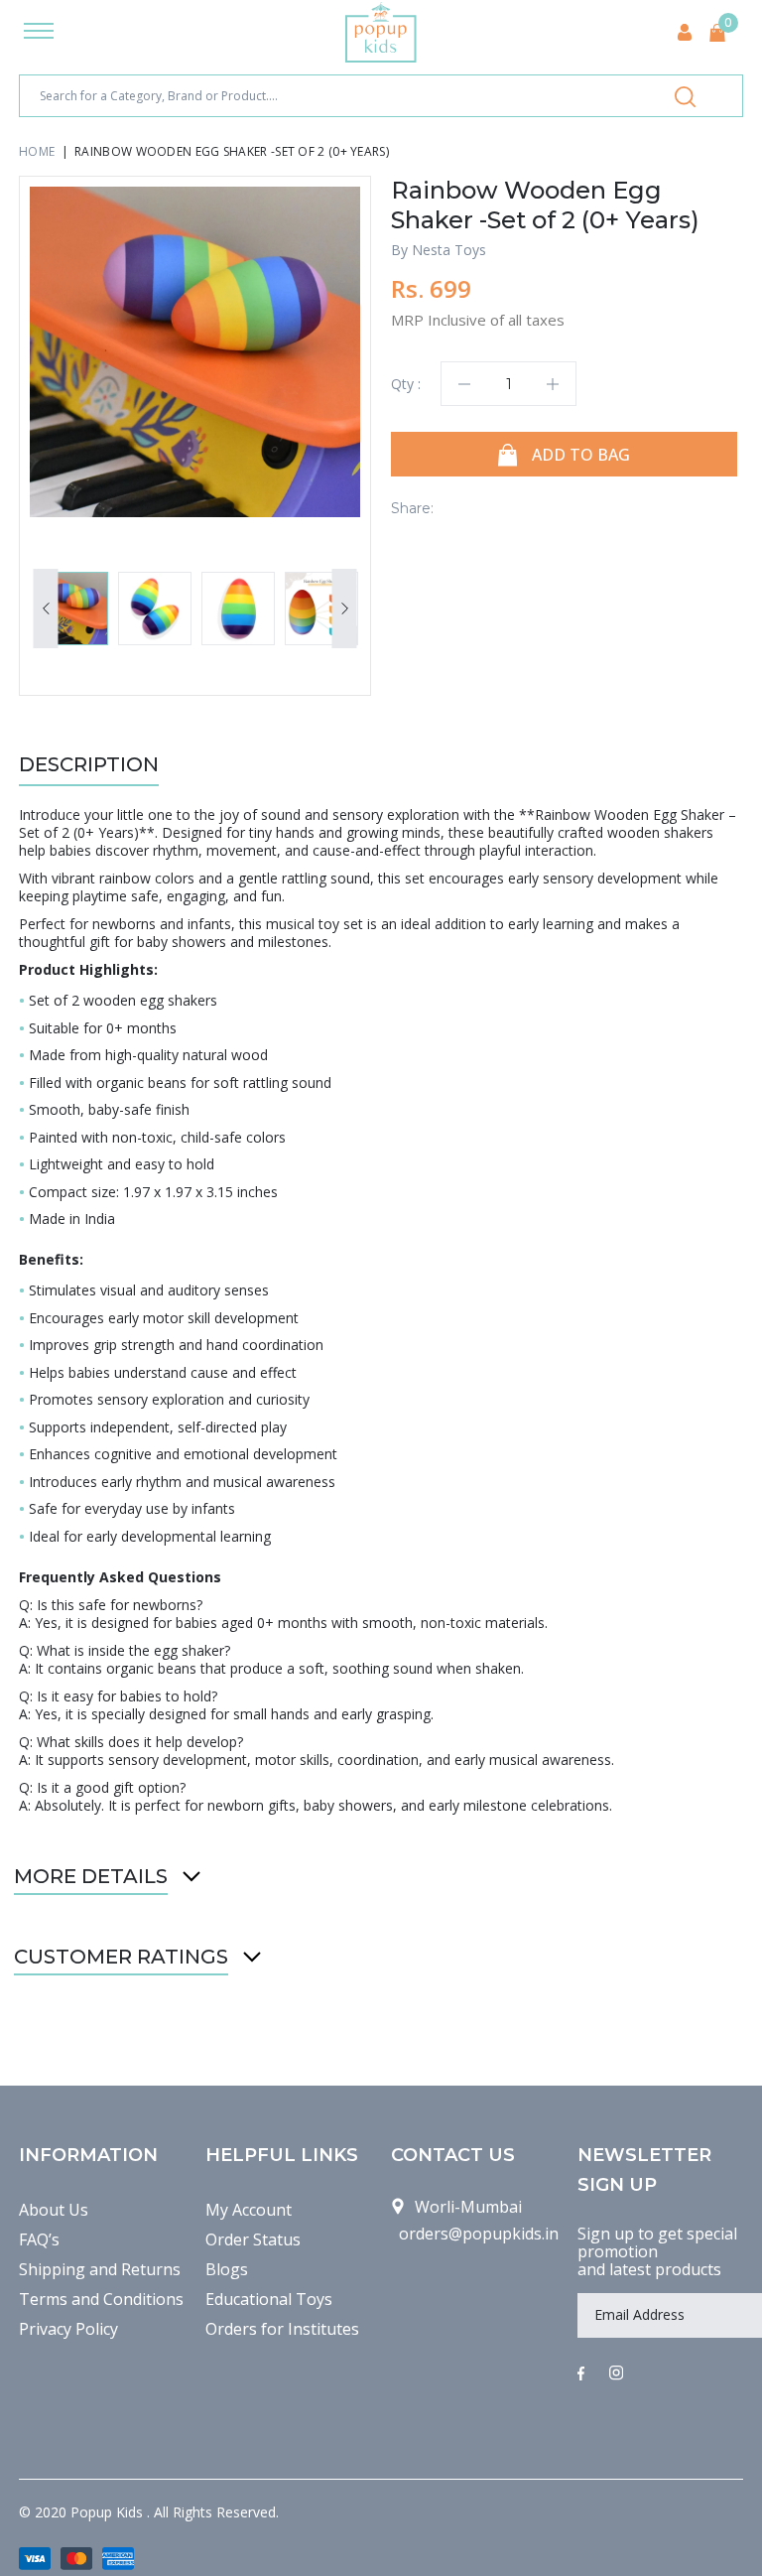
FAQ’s (39, 2239)
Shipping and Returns (100, 2269)
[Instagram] (616, 2374)
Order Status (253, 2239)
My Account (249, 2210)
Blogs (227, 2269)
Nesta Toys (449, 250)
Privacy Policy (68, 2329)
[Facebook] (581, 2374)
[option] (195, 352)
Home (37, 151)
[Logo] (381, 32)
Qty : (406, 384)
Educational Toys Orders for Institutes (282, 2314)
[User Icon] (685, 32)
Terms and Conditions (101, 2299)
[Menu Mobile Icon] (39, 33)
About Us (54, 2210)
